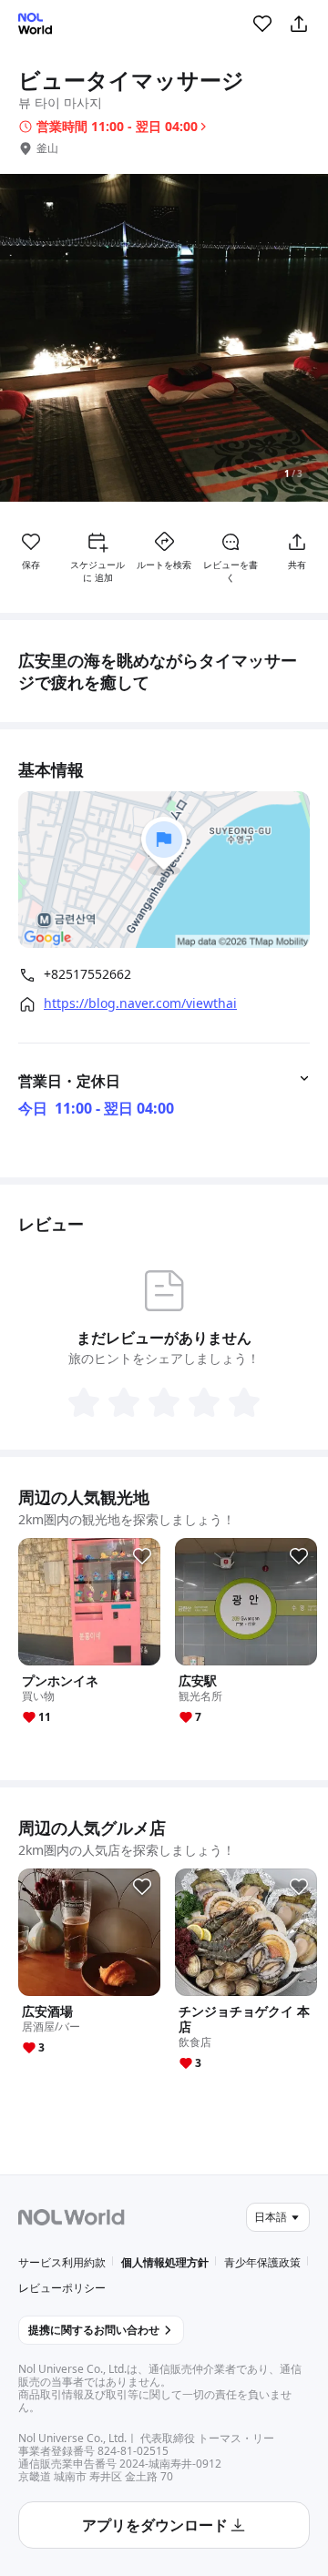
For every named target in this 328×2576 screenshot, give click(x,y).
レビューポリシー (62, 2288)
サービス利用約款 (62, 2262)
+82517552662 (87, 974)
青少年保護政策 (262, 2262)
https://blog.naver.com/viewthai (140, 1003)
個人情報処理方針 (165, 2262)
